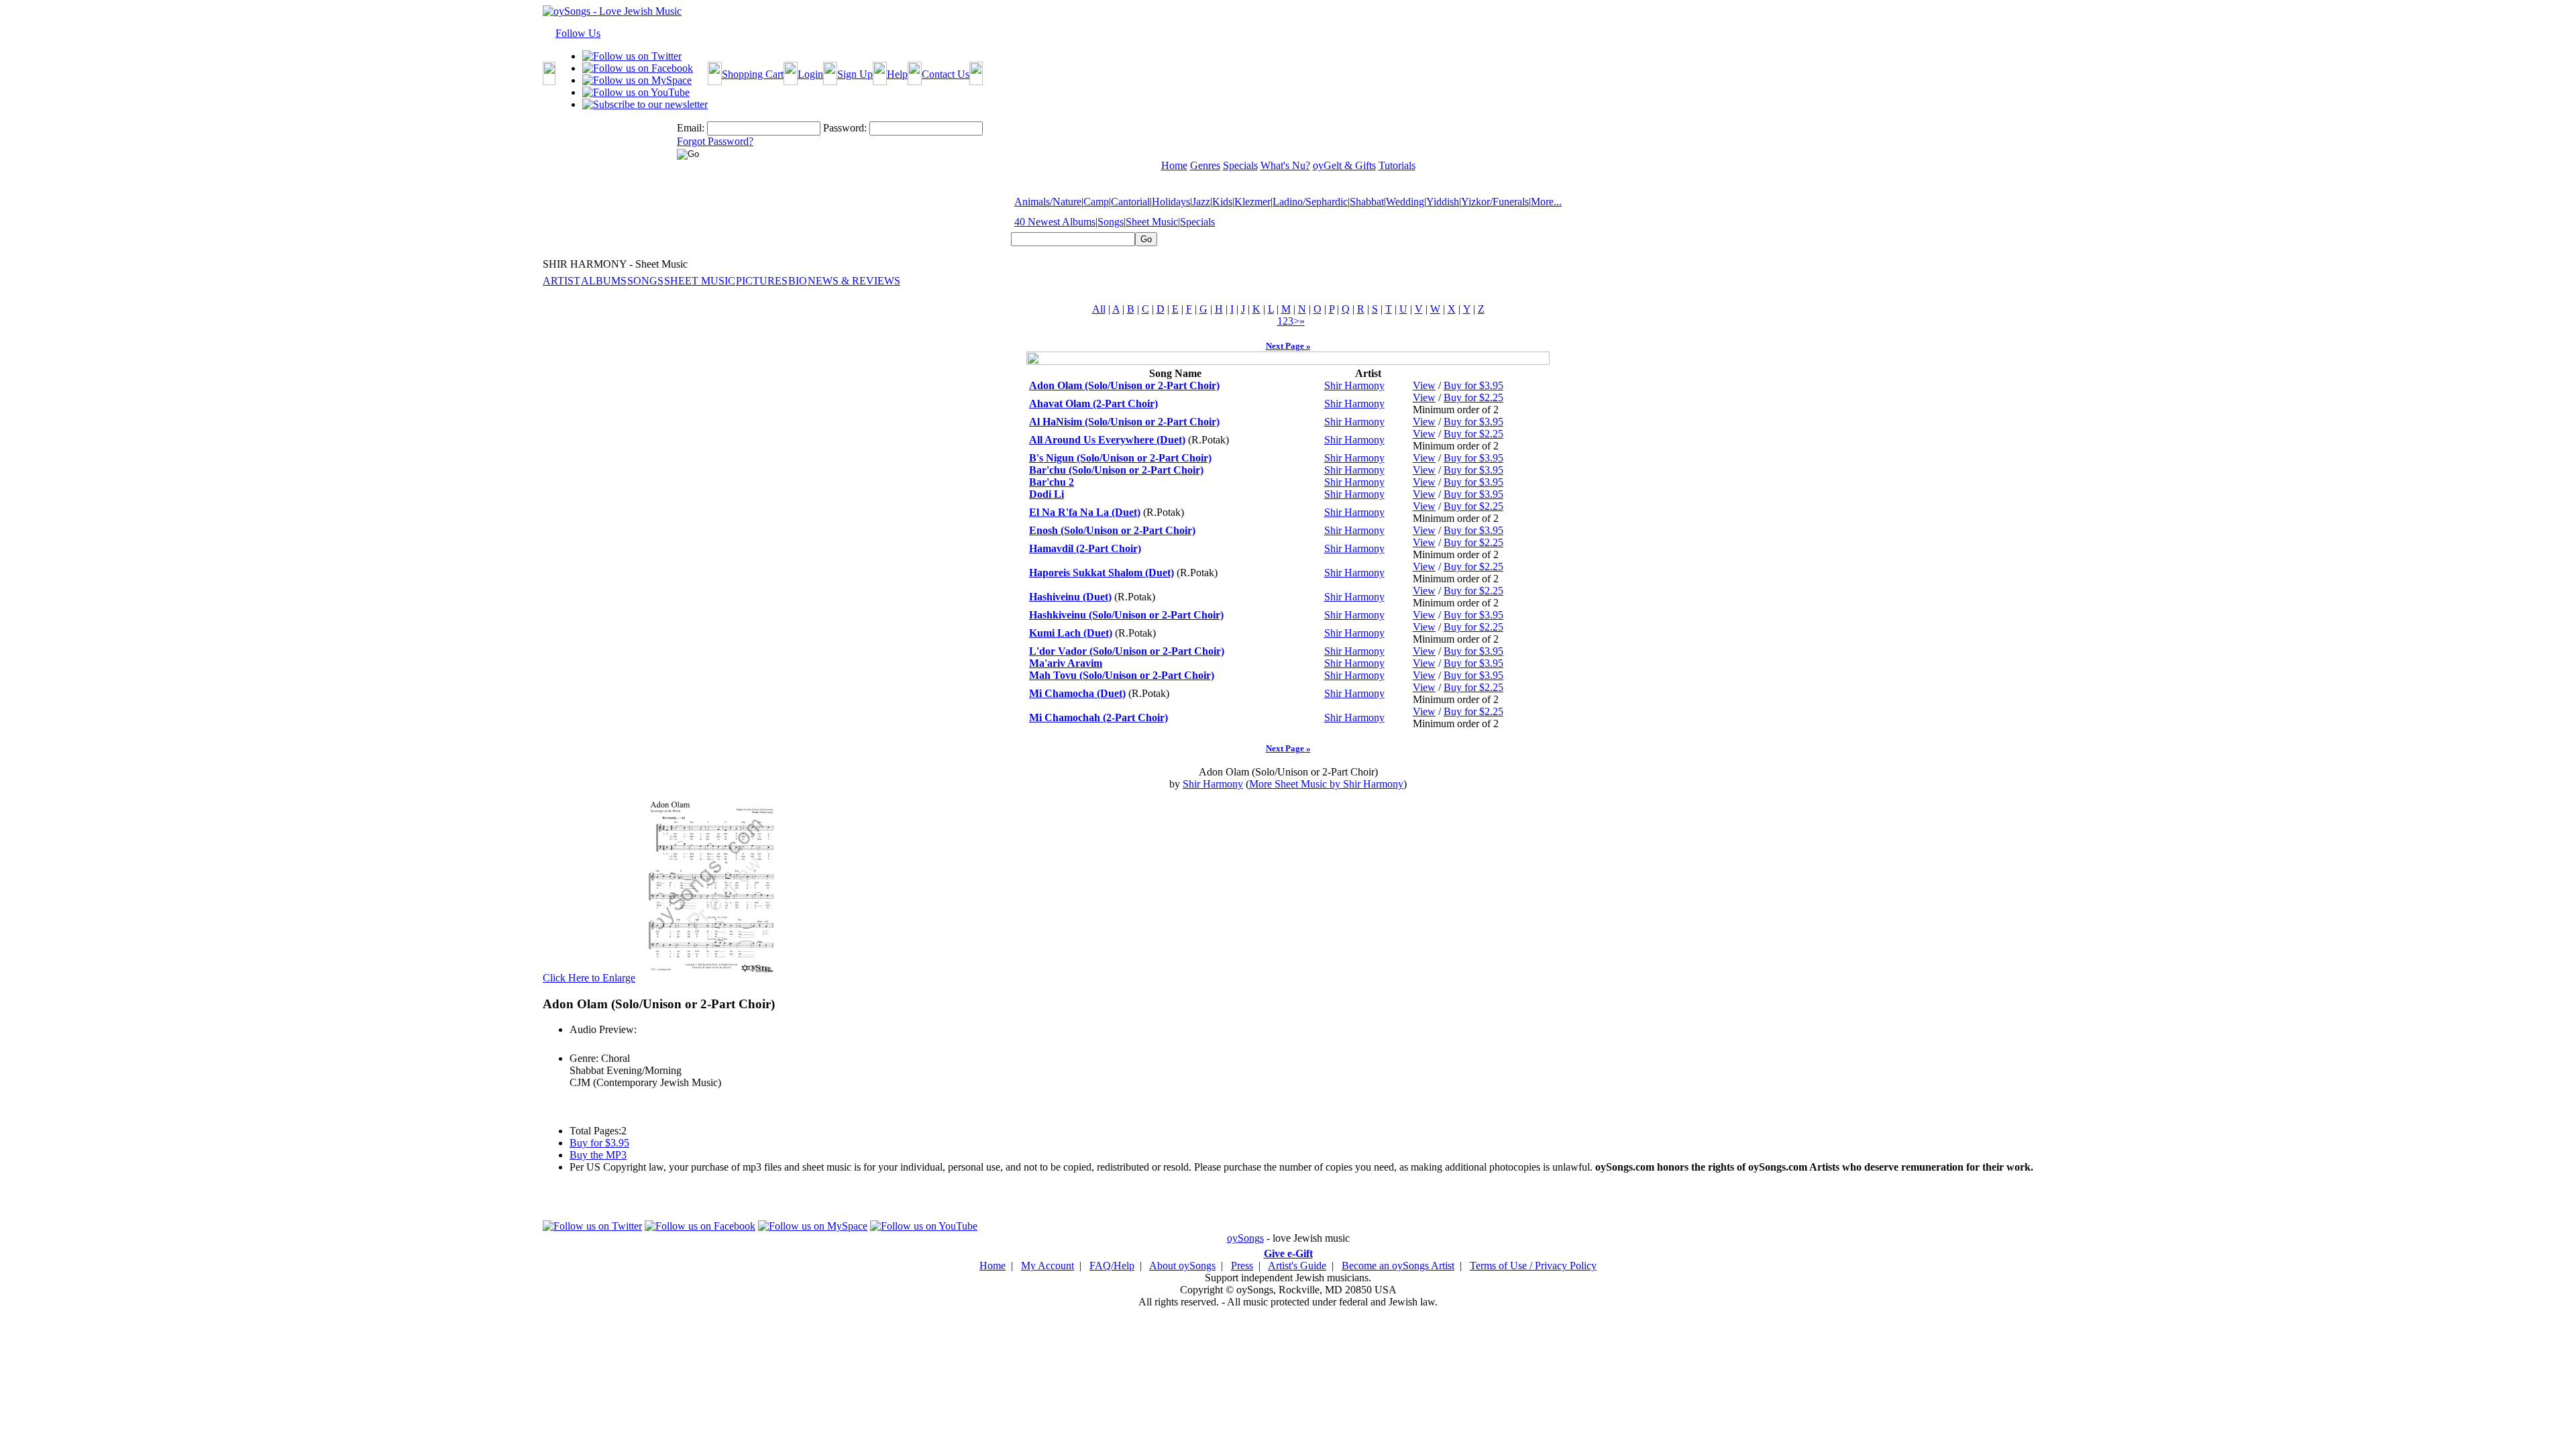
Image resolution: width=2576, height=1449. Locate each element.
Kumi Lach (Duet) (1071, 633)
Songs (1111, 222)
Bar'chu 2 (1052, 482)
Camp (1096, 202)
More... (1546, 202)
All (1099, 309)
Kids (1222, 202)
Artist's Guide (1297, 1266)
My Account (1048, 1266)
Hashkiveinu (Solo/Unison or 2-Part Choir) (1126, 615)
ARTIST (561, 281)
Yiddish (1443, 202)
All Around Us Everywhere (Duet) (1107, 440)
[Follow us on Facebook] (638, 68)
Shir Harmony (1354, 385)
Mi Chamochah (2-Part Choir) (1098, 717)
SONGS (645, 281)
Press (1242, 1266)
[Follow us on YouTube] (636, 92)
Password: (845, 128)
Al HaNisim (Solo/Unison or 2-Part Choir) (1124, 422)
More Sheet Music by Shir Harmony (1326, 784)
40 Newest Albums (1055, 222)
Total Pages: (595, 1131)
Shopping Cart (753, 74)
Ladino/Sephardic (1310, 202)
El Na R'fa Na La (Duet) (1085, 512)
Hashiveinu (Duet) (1070, 597)
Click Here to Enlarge (589, 978)
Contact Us (946, 74)
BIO (798, 281)
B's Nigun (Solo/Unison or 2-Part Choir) (1120, 458)
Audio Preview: (603, 1029)
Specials (1197, 222)
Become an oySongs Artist (1398, 1266)
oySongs (1245, 1238)
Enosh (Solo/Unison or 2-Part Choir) (1112, 530)
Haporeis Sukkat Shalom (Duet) (1102, 573)
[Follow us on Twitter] (632, 56)
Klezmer (1252, 202)
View (1424, 385)
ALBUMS (604, 281)
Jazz (1201, 202)
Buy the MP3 (598, 1155)
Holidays (1171, 202)
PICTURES (762, 281)
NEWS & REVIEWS (854, 281)
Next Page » (1288, 346)
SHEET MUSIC (700, 281)
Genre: (584, 1058)
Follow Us (578, 33)
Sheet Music (1152, 222)
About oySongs (1182, 1266)
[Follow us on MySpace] (637, 80)
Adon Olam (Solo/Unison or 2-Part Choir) (1124, 385)
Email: (691, 128)
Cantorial (1130, 202)
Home (992, 1266)
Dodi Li (1046, 494)
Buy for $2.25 (1473, 397)
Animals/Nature (1048, 202)
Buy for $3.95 (1473, 385)
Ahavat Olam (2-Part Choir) (1093, 404)
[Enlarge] (712, 978)
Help (897, 74)
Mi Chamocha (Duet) (1077, 693)
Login (810, 74)
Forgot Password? (715, 141)
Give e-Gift (1288, 1253)
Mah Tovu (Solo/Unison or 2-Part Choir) (1122, 675)
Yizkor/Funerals (1495, 202)
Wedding (1405, 202)
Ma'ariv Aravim (1066, 663)
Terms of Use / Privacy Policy (1533, 1266)
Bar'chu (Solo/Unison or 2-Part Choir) (1116, 470)
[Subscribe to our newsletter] (645, 104)
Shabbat (1367, 202)
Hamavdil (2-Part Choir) (1085, 548)
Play (578, 1044)
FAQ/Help (1112, 1266)
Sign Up (855, 74)
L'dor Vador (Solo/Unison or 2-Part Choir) (1127, 651)
